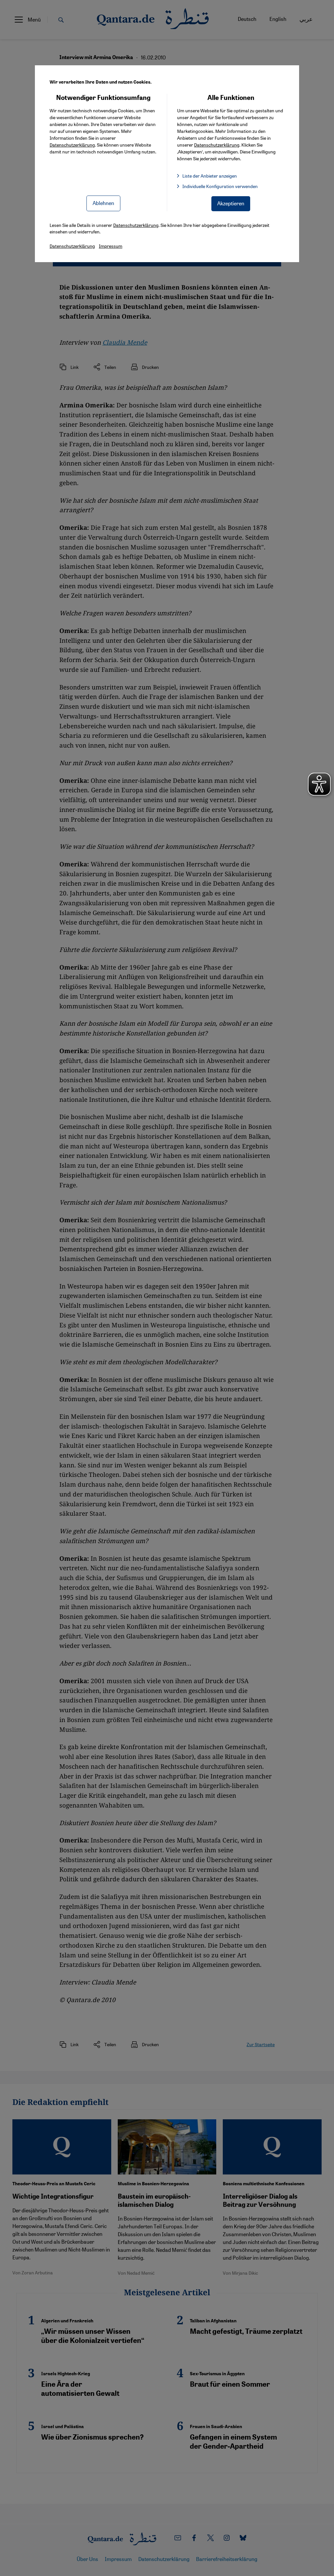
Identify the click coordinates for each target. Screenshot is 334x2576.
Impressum (111, 246)
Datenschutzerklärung (72, 145)
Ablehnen (103, 203)
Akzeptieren (231, 203)
